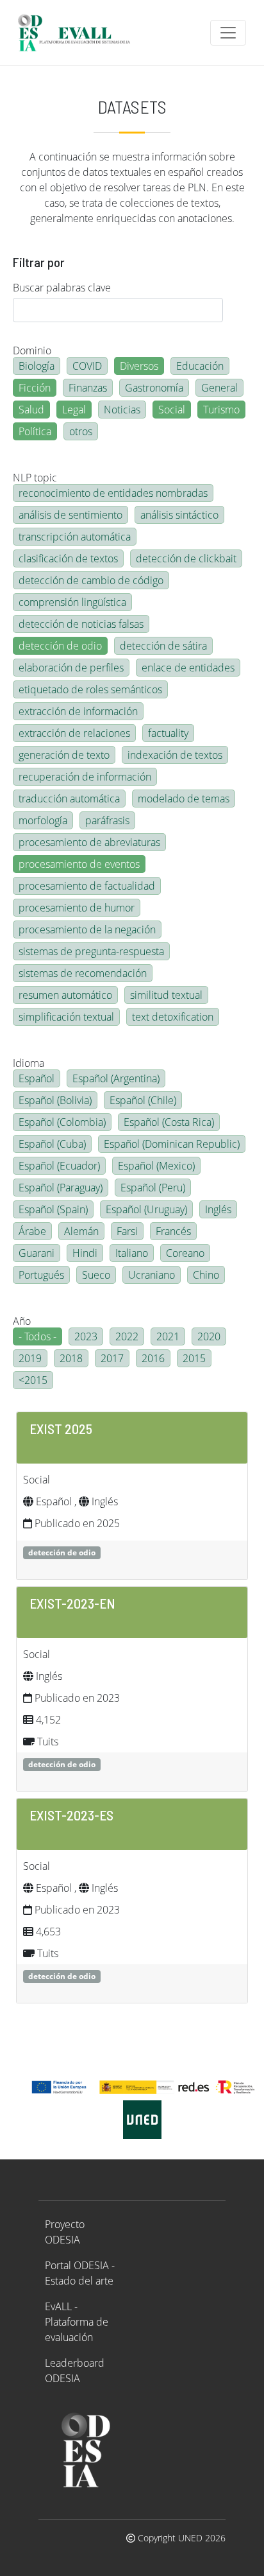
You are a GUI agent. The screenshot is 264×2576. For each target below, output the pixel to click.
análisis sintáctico (179, 515)
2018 (71, 1358)
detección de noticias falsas (81, 624)
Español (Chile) (143, 1100)
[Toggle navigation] (228, 33)
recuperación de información (85, 777)
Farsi (127, 1231)
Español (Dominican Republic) (172, 1144)
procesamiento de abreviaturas (89, 842)
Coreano (185, 1253)
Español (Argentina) (116, 1078)
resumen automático (65, 995)
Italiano (132, 1253)
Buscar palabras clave (62, 288)
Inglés (218, 1209)
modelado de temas (184, 799)
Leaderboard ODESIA (75, 2371)
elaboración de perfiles (71, 668)
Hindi (85, 1253)
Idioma (29, 1063)
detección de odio (60, 646)
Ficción (35, 388)
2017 (112, 1358)
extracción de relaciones (74, 733)
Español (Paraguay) (61, 1188)
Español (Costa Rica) (169, 1122)
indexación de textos (175, 755)
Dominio (32, 350)
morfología (43, 820)
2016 (153, 1358)
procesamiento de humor (77, 908)
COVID (87, 366)
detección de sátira (163, 646)
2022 (127, 1336)
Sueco (96, 1275)
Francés (173, 1231)
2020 (209, 1336)
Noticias (122, 410)
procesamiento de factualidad (87, 886)
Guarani (37, 1253)
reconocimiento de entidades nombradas (113, 493)
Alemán (81, 1231)
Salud (31, 410)
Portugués (41, 1275)
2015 (194, 1358)
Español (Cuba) (52, 1144)
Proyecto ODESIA (65, 2232)
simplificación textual (66, 1017)
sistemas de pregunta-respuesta (91, 951)
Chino (206, 1275)
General (219, 388)
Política (35, 431)
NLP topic (35, 478)
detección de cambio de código (91, 580)
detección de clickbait (186, 558)
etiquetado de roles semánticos (90, 689)
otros (81, 431)
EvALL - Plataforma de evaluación (77, 2322)
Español (37, 1078)
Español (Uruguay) (146, 1209)
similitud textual (166, 995)
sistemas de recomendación (83, 973)
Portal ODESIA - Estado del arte (80, 2273)
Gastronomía (154, 388)
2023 (86, 1336)
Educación (200, 366)
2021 (168, 1336)
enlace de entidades (188, 668)
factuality (168, 733)
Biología (37, 366)
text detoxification (173, 1017)
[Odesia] (79, 33)
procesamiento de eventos (79, 864)
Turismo (221, 410)
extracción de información (78, 711)
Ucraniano (152, 1275)
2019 (30, 1358)
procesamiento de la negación (87, 929)
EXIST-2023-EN (72, 1603)
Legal (74, 410)
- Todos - (37, 1336)
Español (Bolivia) (55, 1100)
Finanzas (88, 388)
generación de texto (64, 755)
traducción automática (69, 799)
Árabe (32, 1231)
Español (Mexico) (156, 1166)
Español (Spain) (53, 1209)
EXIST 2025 (61, 1428)
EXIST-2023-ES (71, 1815)
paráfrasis (107, 820)
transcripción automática (75, 537)
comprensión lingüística (72, 602)
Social (172, 410)
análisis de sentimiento (70, 515)
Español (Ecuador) (59, 1166)
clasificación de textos (68, 558)
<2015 (33, 1380)
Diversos (139, 366)
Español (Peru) (153, 1188)
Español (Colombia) (62, 1122)
